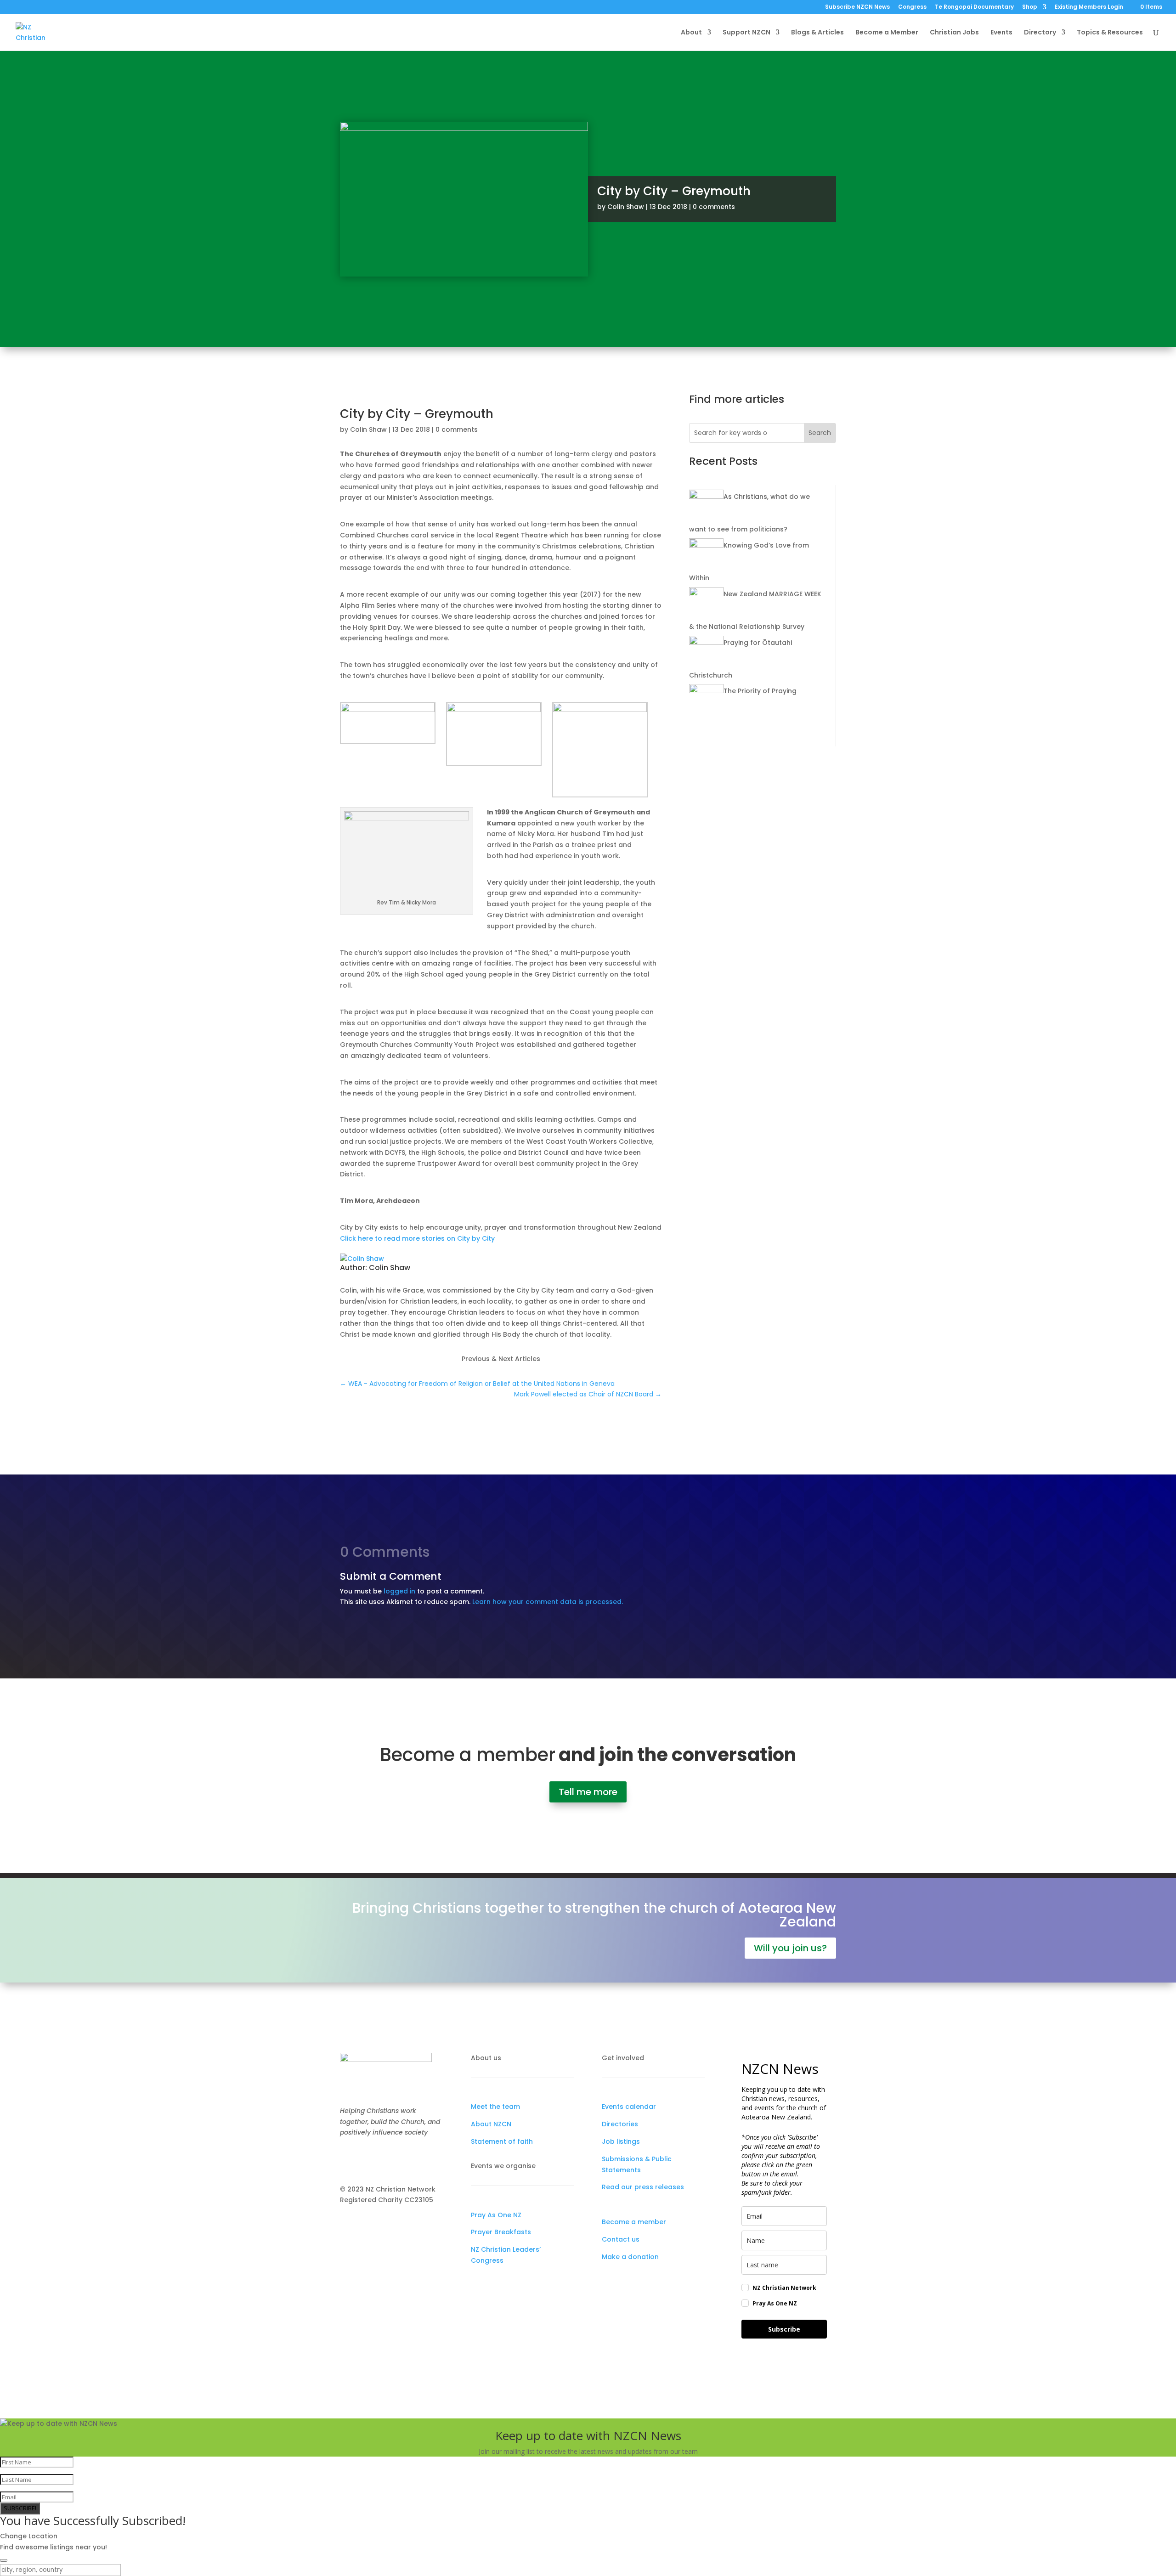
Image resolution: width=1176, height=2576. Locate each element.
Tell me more (588, 1792)
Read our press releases (643, 2187)
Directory (1040, 33)
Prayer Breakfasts (501, 2232)
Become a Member (887, 33)
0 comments (714, 207)
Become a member (634, 2222)
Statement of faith (502, 2141)
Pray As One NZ (496, 2215)
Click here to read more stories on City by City (417, 1238)
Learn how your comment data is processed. (548, 1602)
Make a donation (630, 2257)
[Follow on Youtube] (384, 2159)
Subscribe (784, 2329)
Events (1001, 33)
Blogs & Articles (817, 33)
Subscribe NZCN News (857, 7)
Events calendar (629, 2107)
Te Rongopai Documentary (974, 7)
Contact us (621, 2239)
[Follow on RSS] (402, 2159)
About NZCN (491, 2124)
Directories (620, 2124)
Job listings (621, 2141)
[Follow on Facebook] (347, 2159)
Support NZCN (746, 33)
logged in (399, 1591)
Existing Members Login (1089, 7)
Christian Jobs (954, 33)
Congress (912, 7)
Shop (1030, 7)
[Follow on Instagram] (366, 2159)
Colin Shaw (626, 207)
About (691, 33)
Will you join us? (790, 1948)
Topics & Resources (1110, 33)
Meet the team (495, 2107)
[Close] (4, 2560)
